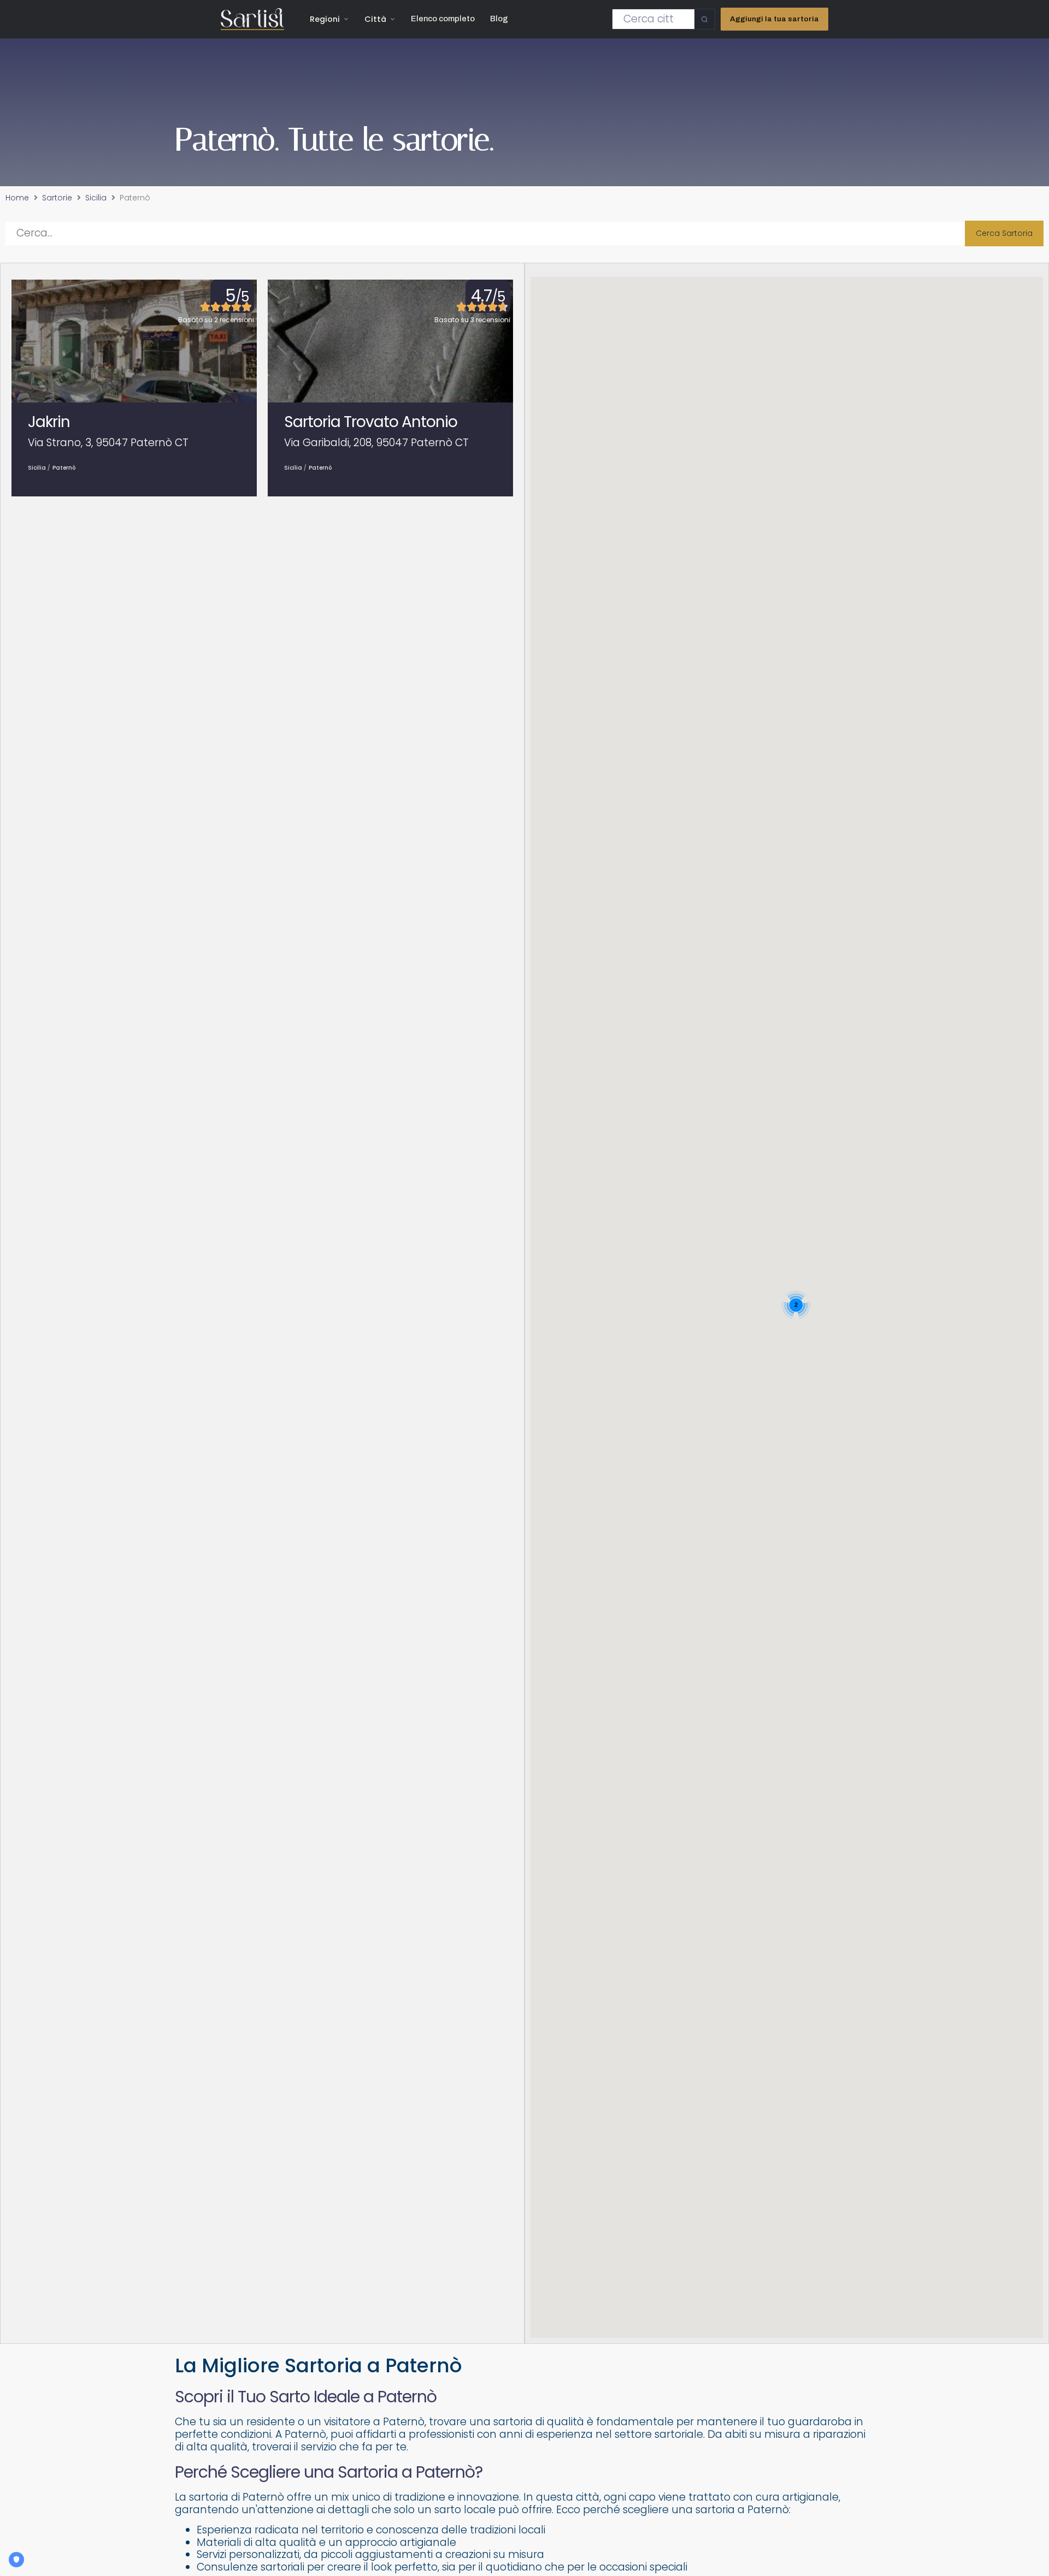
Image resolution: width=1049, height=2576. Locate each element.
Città (375, 19)
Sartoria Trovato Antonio (371, 422)
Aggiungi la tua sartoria (774, 19)
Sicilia (96, 198)
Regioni (325, 19)
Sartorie (57, 198)
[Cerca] (705, 19)
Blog (499, 19)
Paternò (64, 468)
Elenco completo (443, 19)
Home (17, 198)
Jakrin (49, 422)
